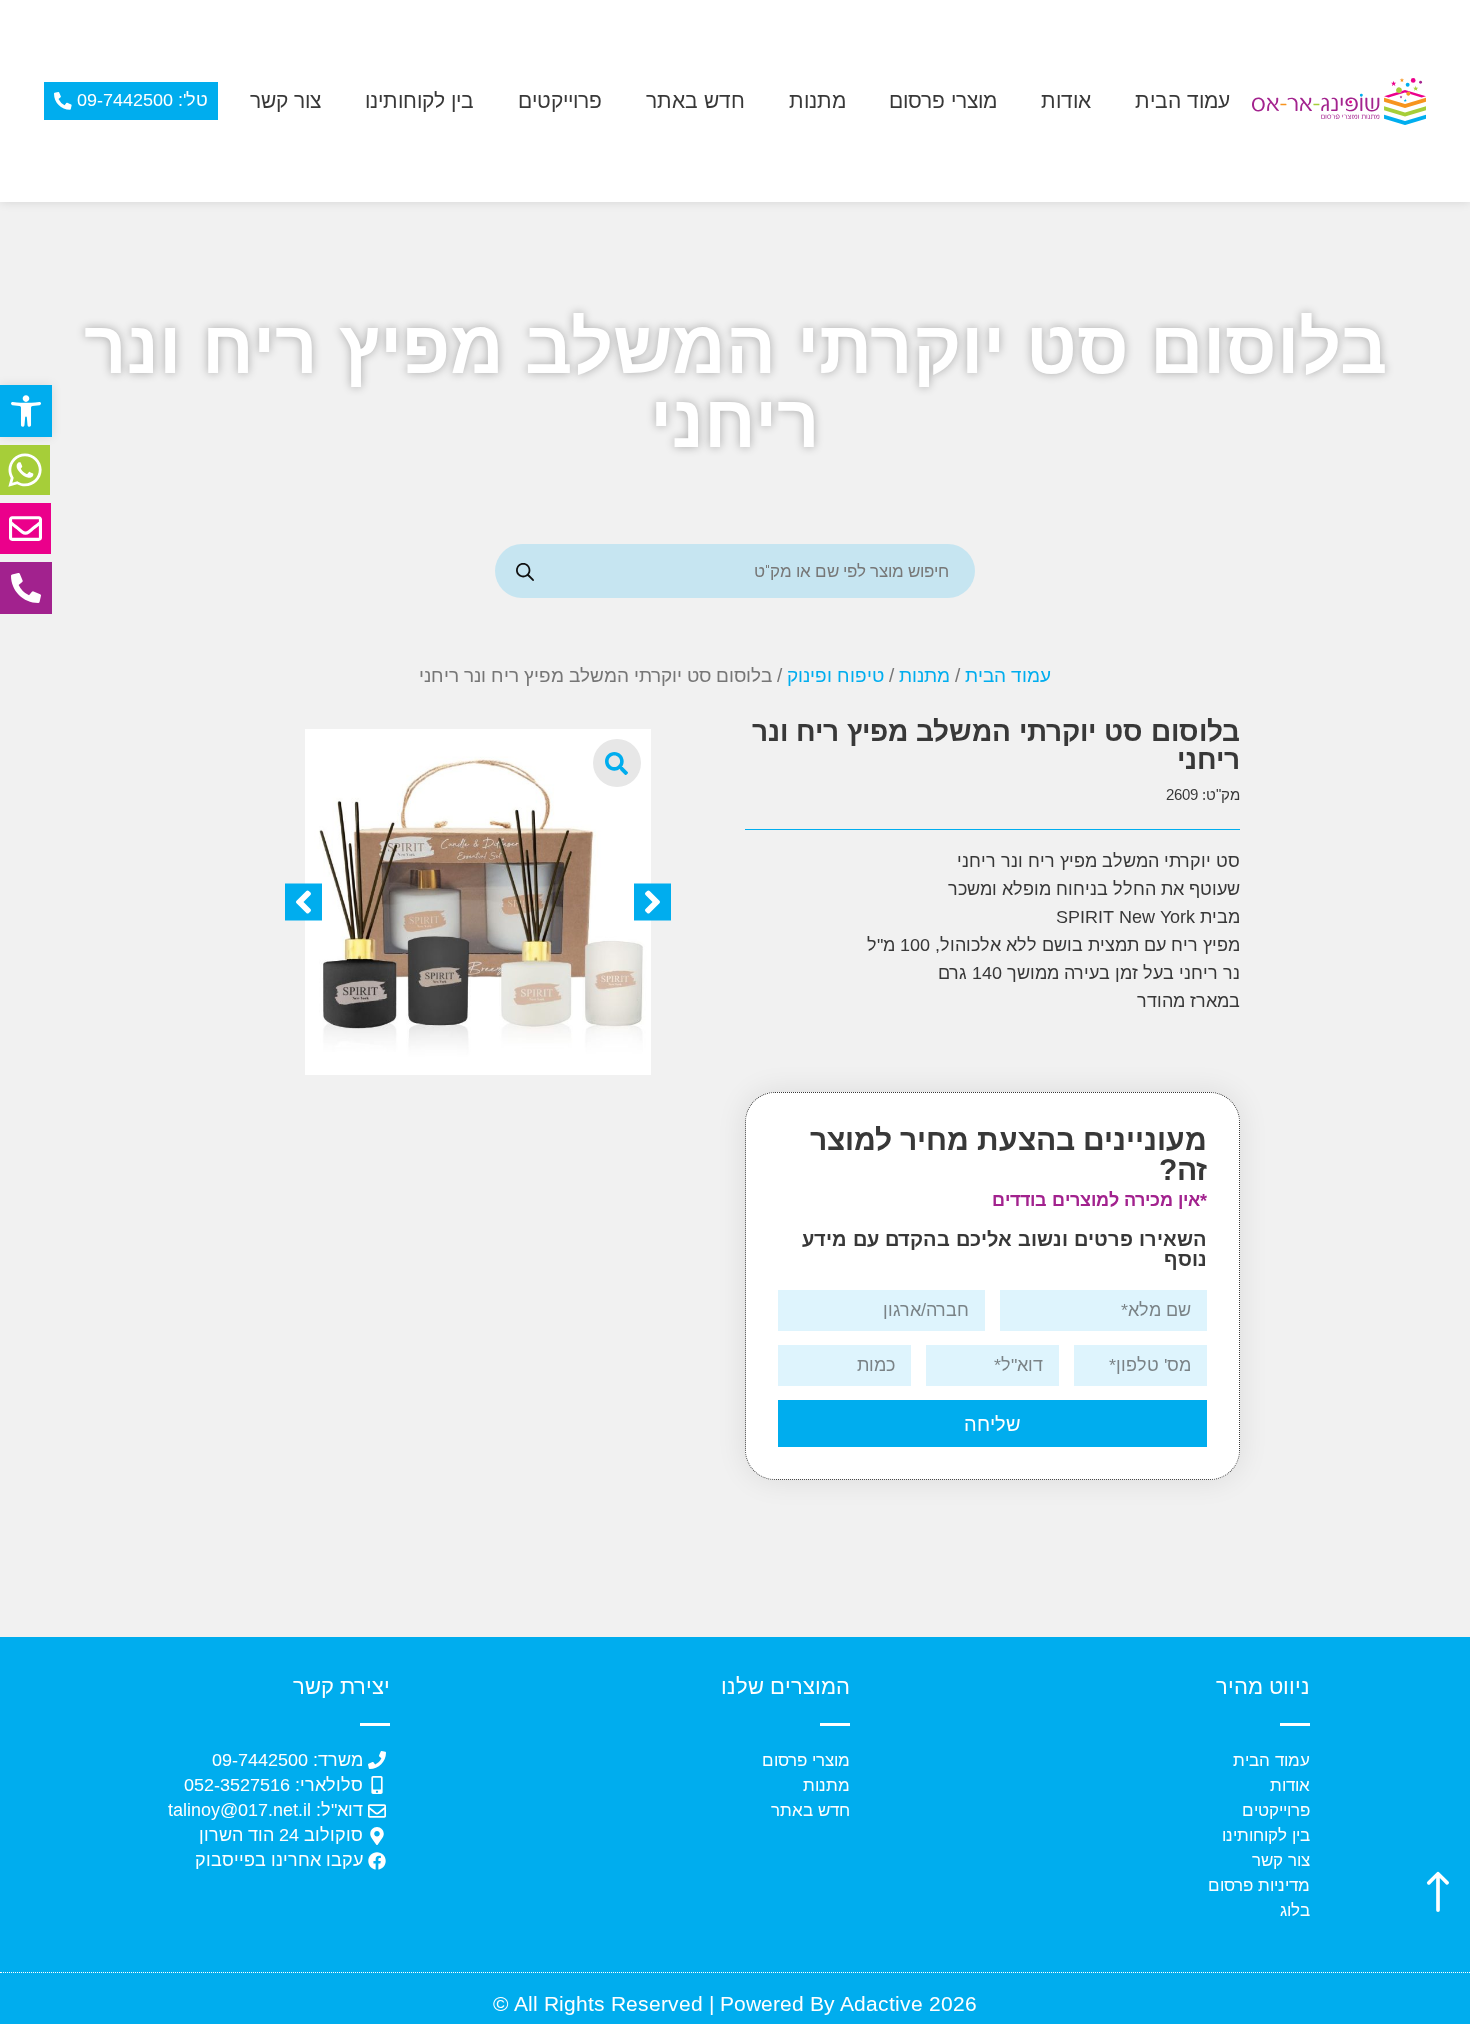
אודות (1066, 100)
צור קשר (285, 100)
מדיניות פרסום (1259, 1885)
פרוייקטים (560, 100)
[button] (26, 411)
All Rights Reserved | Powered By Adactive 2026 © (735, 2003)
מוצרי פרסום (943, 100)
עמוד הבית (1182, 100)
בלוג (1295, 1910)
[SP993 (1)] (478, 902)
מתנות (817, 100)
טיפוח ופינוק (835, 675)
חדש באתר (695, 100)
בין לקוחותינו (419, 100)
